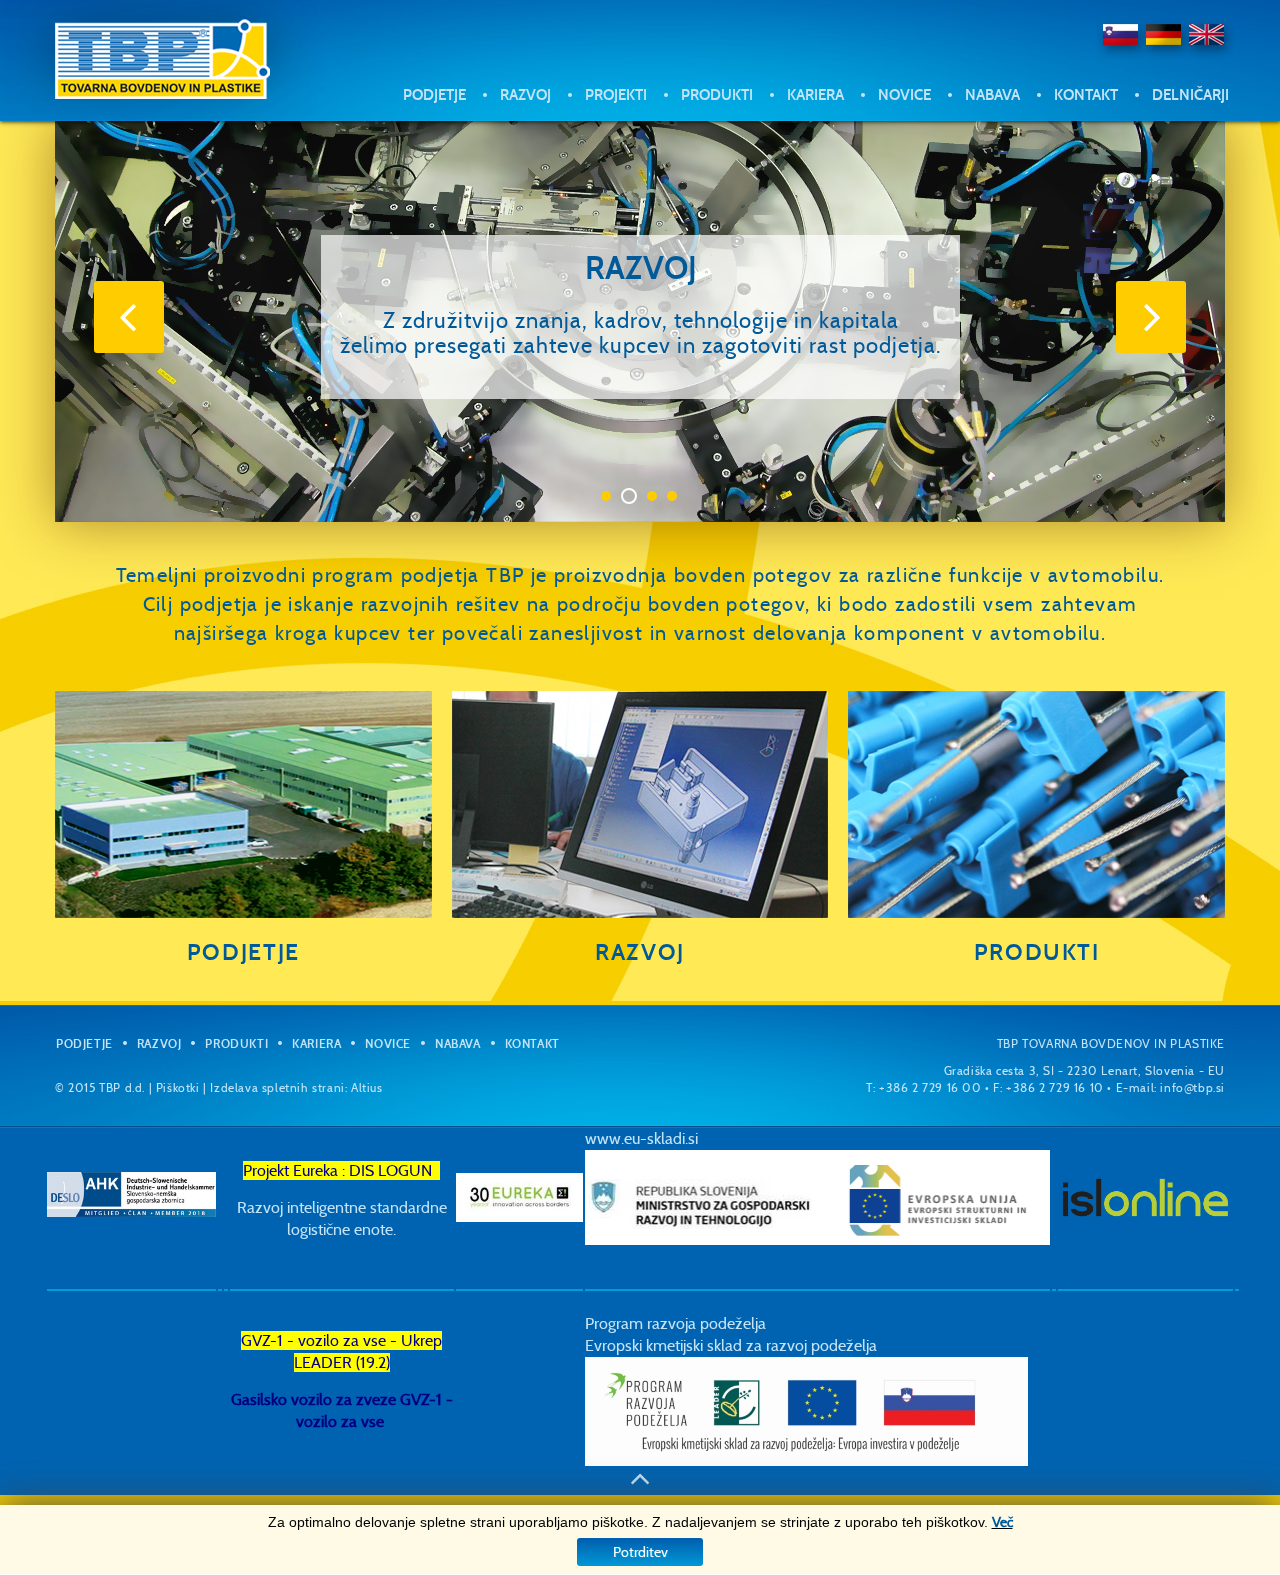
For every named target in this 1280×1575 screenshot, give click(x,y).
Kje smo (1011, 142)
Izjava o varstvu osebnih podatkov (1041, 191)
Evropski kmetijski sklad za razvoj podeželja (731, 1345)
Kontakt (1086, 95)
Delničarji (1190, 95)
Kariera (815, 95)
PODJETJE (243, 952)
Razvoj (525, 95)
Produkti (717, 95)
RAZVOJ (640, 952)
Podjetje (434, 95)
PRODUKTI (1037, 952)
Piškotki (178, 1087)
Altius (367, 1087)
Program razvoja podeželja (675, 1323)
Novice (904, 95)
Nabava (992, 95)
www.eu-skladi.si (641, 1138)
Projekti (616, 95)
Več (1002, 1522)
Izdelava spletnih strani (277, 1087)
